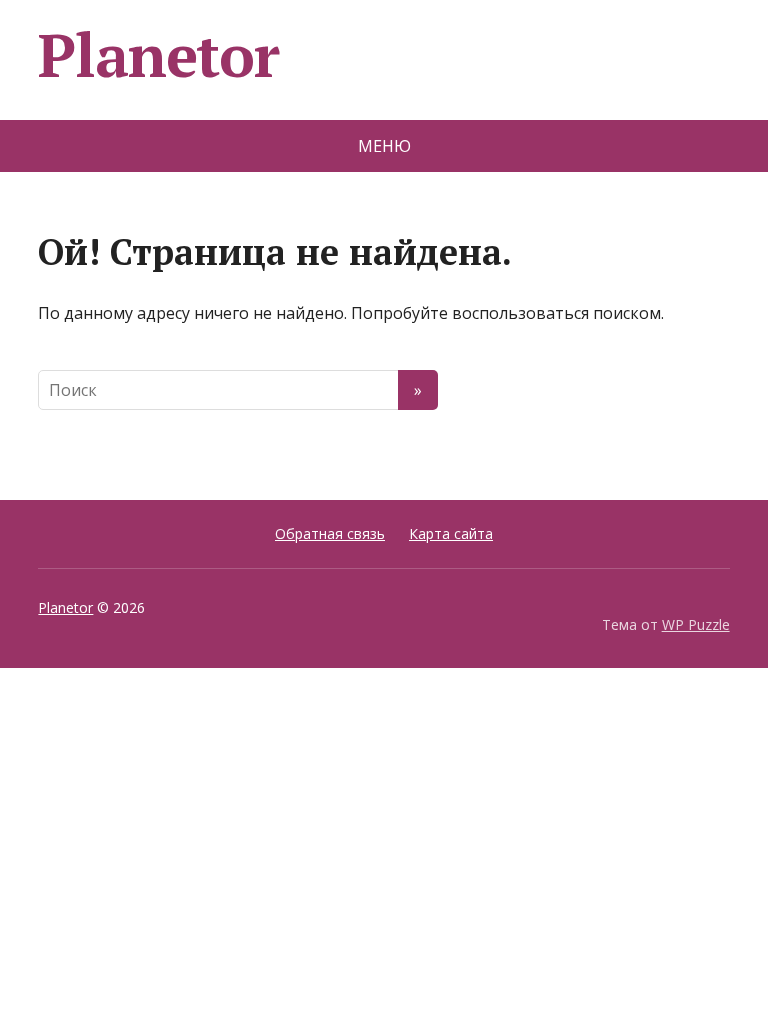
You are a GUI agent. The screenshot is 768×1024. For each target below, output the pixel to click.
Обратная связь (330, 533)
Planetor (158, 55)
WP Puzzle (696, 624)
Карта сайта (451, 533)
